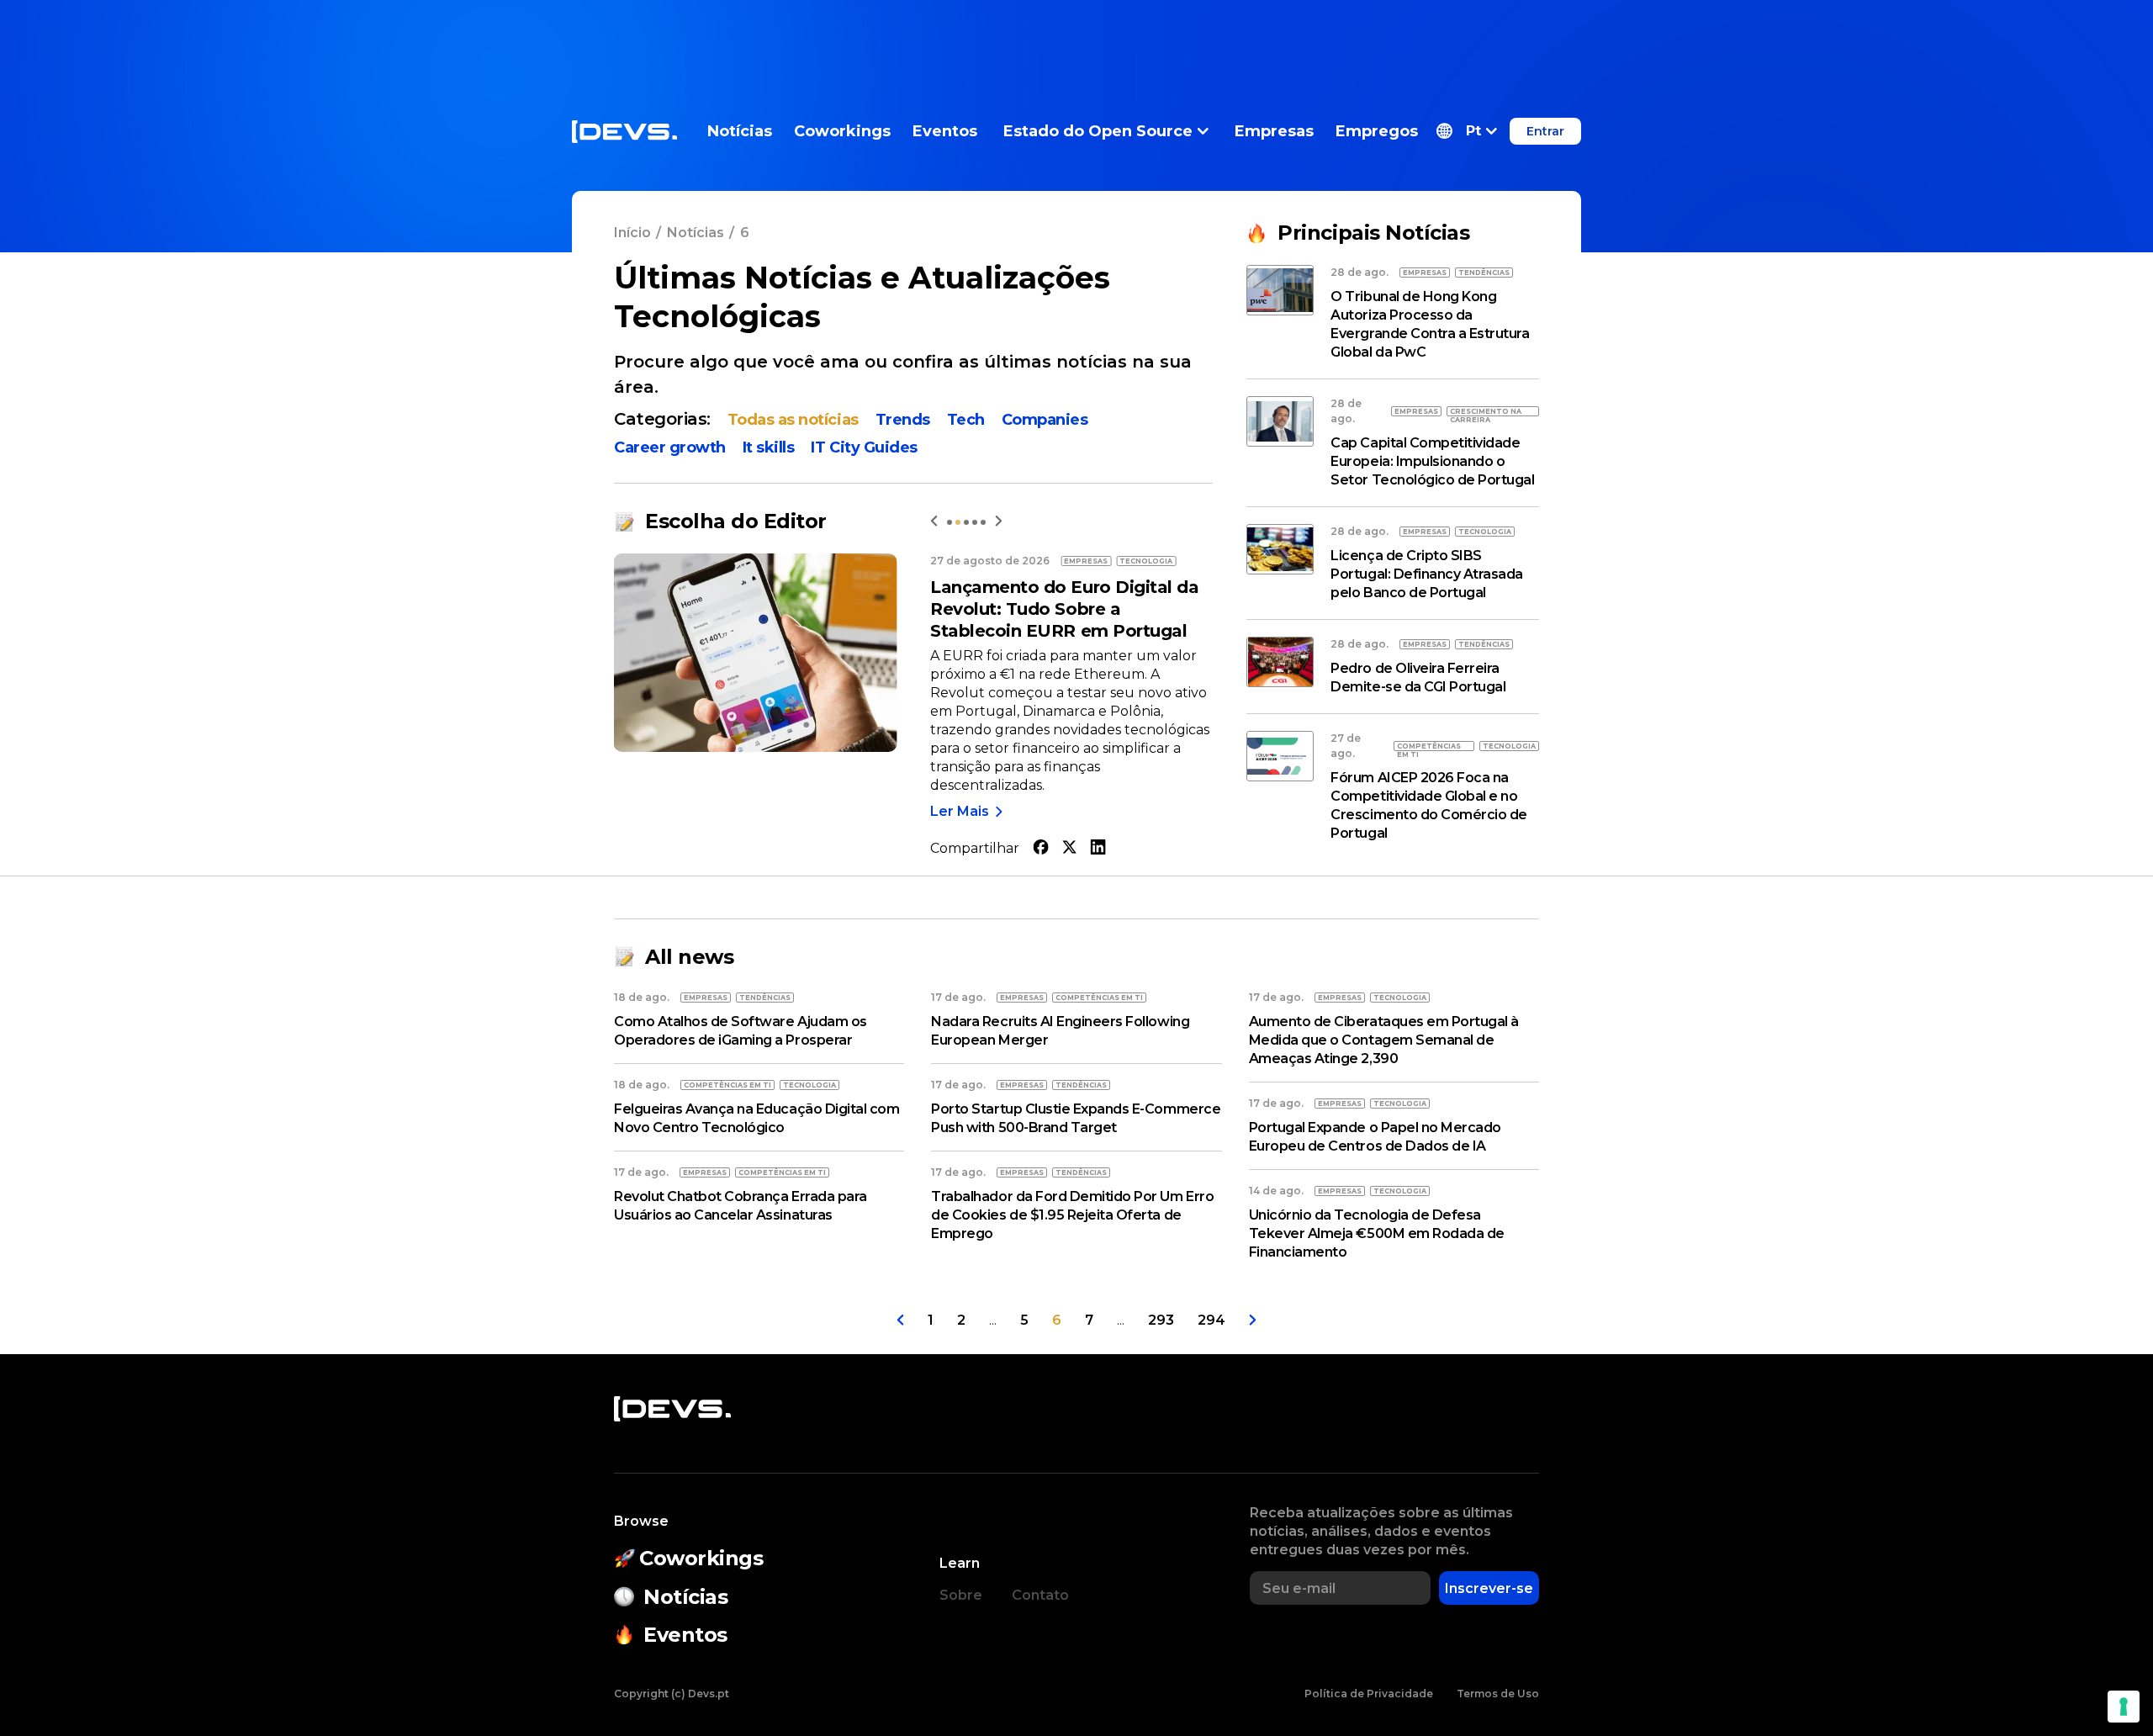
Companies (1045, 420)
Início (632, 233)
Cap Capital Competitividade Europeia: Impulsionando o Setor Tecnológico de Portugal (1432, 461)
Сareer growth (670, 447)
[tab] (950, 522)
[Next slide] (999, 521)
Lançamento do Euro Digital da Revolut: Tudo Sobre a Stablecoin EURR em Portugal (1064, 609)
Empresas (1274, 131)
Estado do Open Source (1098, 131)
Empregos (1377, 131)
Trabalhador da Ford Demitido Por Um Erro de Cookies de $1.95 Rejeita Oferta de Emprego (1072, 1215)
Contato (1040, 1595)
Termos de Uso (1498, 1694)
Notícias (740, 131)
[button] (1467, 131)
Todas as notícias (793, 420)
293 (1161, 1320)
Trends (903, 420)
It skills (769, 447)
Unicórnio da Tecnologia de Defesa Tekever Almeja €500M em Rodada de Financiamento (1377, 1233)
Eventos (945, 131)
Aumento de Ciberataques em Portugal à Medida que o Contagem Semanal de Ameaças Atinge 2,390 (1384, 1040)
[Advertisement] (1076, 38)
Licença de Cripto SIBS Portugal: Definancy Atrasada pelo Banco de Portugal (1427, 574)
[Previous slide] (934, 521)
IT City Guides (864, 447)
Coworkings (842, 131)
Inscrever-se (1489, 1588)
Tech (966, 420)
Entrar (1545, 131)
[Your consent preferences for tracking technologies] (2124, 1707)
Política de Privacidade (1369, 1694)
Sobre (961, 1595)
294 (1211, 1320)
